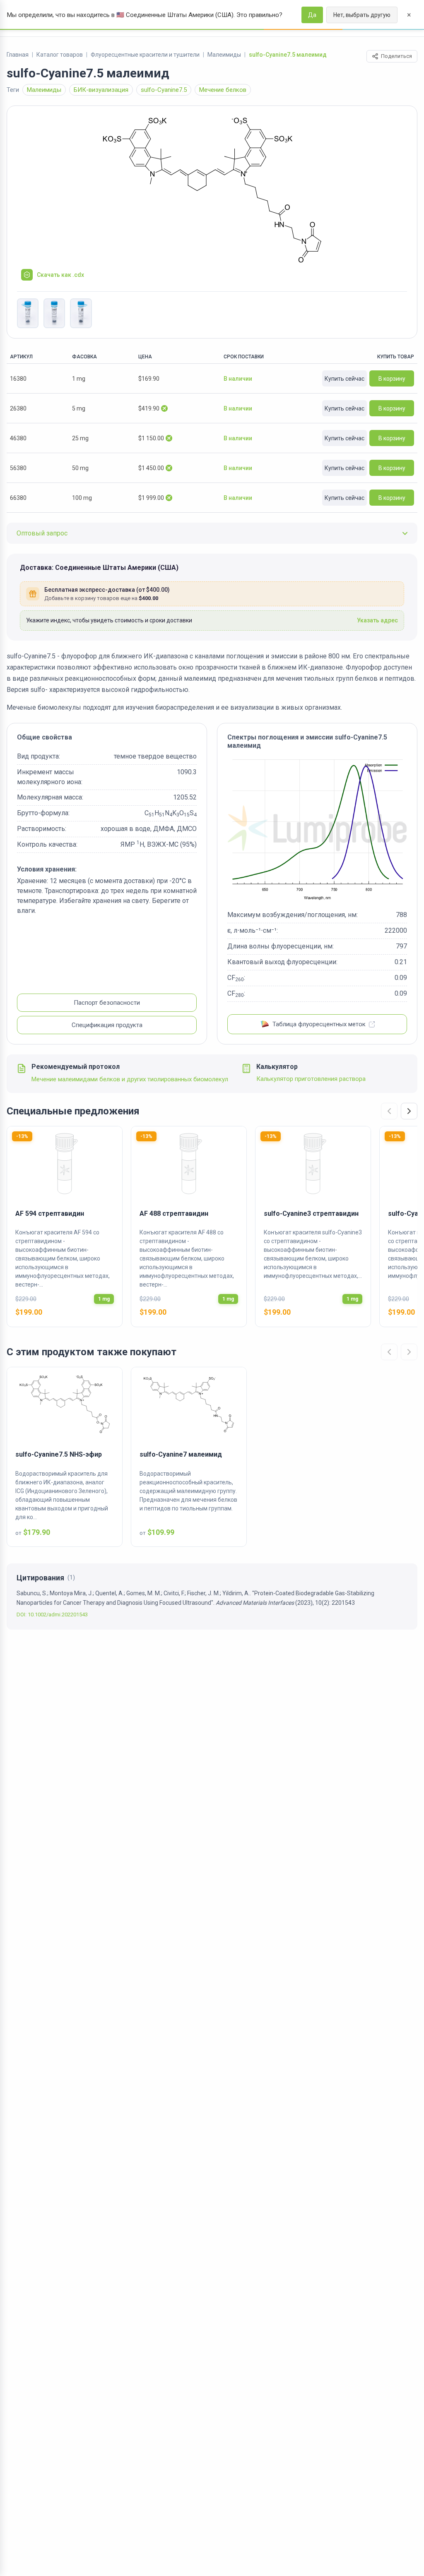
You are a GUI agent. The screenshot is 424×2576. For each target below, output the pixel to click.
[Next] (409, 1111)
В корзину (392, 379)
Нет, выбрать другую (362, 15)
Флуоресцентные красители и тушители (145, 55)
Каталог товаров (60, 55)
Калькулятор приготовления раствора (311, 1079)
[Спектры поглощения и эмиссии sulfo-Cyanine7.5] (317, 830)
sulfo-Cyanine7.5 (164, 90)
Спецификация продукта (107, 1025)
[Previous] (389, 1111)
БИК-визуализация (101, 90)
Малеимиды (224, 55)
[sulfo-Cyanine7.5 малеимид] (212, 190)
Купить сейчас (344, 379)
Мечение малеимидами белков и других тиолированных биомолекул (130, 1079)
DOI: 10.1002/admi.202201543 (52, 1615)
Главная (18, 55)
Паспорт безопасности (107, 1003)
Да (312, 15)
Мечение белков (223, 90)
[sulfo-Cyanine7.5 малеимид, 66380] (28, 313)
